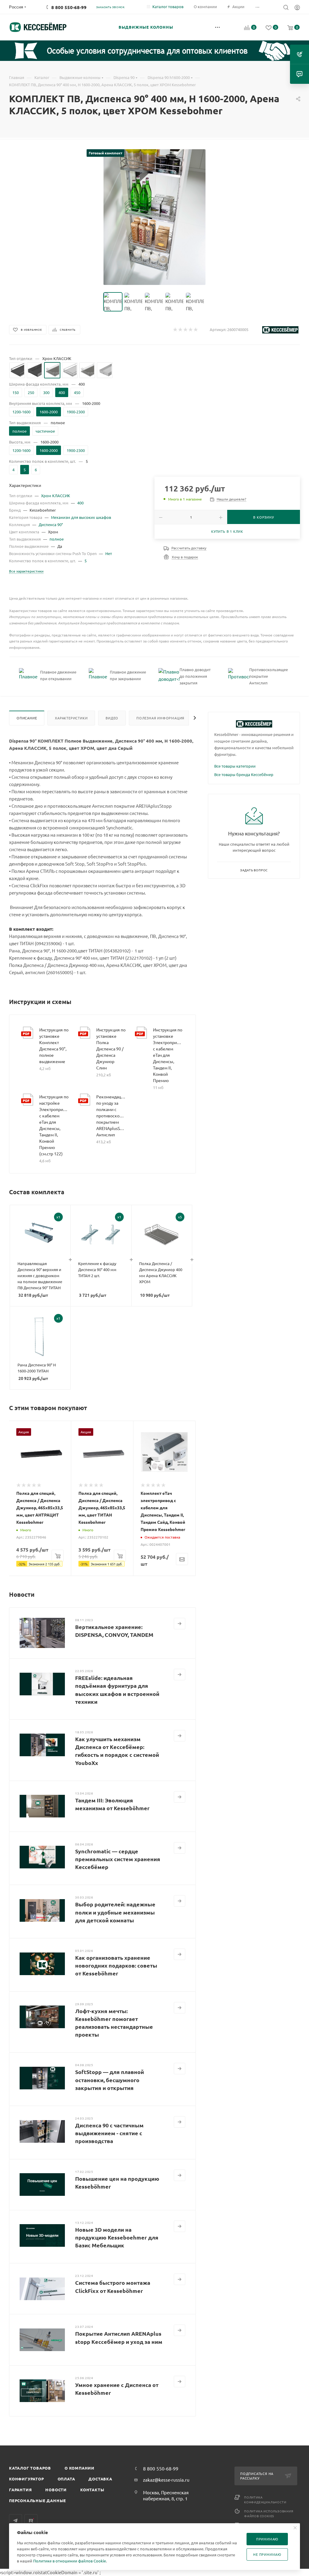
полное (57, 539)
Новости (56, 2490)
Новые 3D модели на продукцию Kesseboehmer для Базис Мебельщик (117, 2237)
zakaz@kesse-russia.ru (166, 2480)
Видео (112, 718)
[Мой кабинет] (297, 8)
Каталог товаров (30, 2468)
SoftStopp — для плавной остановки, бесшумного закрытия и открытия (110, 2080)
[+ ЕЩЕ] (218, 27)
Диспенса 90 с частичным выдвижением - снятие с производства (109, 2133)
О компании (80, 2468)
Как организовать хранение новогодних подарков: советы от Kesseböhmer (116, 1965)
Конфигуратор (27, 2479)
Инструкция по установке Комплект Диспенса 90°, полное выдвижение (54, 1045)
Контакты (92, 2490)
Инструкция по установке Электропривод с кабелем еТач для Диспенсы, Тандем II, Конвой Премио (168, 1055)
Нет (109, 553)
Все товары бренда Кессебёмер (244, 774)
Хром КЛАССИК (56, 496)
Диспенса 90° (51, 524)
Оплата (66, 2479)
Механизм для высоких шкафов (81, 517)
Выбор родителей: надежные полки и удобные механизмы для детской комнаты (115, 1912)
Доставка (100, 2479)
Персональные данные (38, 2500)
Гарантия (20, 2490)
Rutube (31, 2521)
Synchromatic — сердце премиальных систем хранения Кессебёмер (118, 1859)
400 (80, 503)
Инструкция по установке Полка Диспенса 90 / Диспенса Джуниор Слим (111, 1049)
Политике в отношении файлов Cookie (70, 2561)
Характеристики (71, 718)
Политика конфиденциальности (265, 2500)
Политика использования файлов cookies (269, 2513)
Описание (27, 718)
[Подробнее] (180, 1624)
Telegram (16, 2521)
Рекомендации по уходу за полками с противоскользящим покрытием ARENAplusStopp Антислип (111, 1116)
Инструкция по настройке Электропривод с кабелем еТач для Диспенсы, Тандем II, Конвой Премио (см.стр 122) (54, 1125)
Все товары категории (235, 766)
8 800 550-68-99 (69, 7)
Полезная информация (160, 718)
